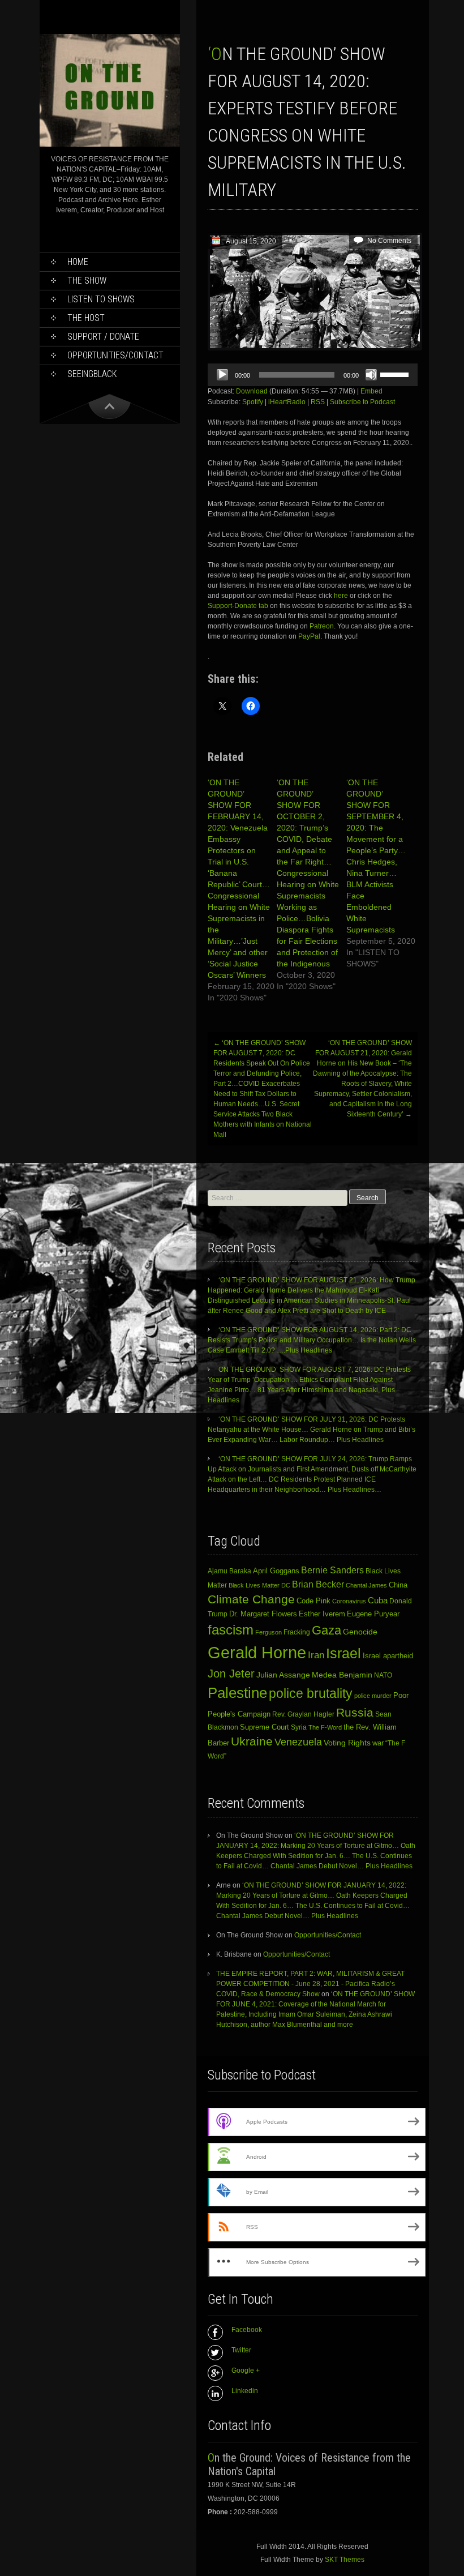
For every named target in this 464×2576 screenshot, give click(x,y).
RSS (318, 402)
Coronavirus (349, 1601)
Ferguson (268, 1632)
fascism (231, 1630)
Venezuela (298, 1742)
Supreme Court (265, 1727)
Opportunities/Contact (115, 355)
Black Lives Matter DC (259, 1585)
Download (252, 391)
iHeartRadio (287, 402)
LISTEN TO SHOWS (101, 299)
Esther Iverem (322, 1614)
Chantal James (366, 1585)
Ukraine (252, 1741)
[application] (313, 375)
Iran (316, 1655)
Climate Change (251, 1599)
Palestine (237, 1693)
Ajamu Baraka (229, 1571)
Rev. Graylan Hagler (303, 1714)
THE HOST (86, 318)
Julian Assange (283, 1675)
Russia (355, 1713)
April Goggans (276, 1571)
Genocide (360, 1632)
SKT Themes (345, 2560)
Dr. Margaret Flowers (263, 1614)
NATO (383, 1675)
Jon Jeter (231, 1674)
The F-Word (325, 1727)
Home (78, 262)
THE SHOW (87, 281)
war (378, 1743)
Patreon (322, 626)
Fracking (297, 1632)
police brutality (311, 1693)
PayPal (309, 636)
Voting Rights (347, 1743)
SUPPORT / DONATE (103, 337)
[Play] (222, 375)
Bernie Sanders (332, 1570)
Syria (299, 1727)
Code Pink (313, 1601)
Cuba (378, 1600)
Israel (343, 1653)
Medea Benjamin (342, 1675)
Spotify (253, 402)
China (398, 1585)
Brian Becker (318, 1584)
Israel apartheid (388, 1656)
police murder (373, 1696)
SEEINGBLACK (92, 374)
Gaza (326, 1630)
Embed (371, 391)
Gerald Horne (257, 1652)
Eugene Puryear (373, 1614)
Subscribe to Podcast (362, 402)
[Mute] (371, 375)
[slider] (396, 374)
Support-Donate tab (238, 606)
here (342, 596)
